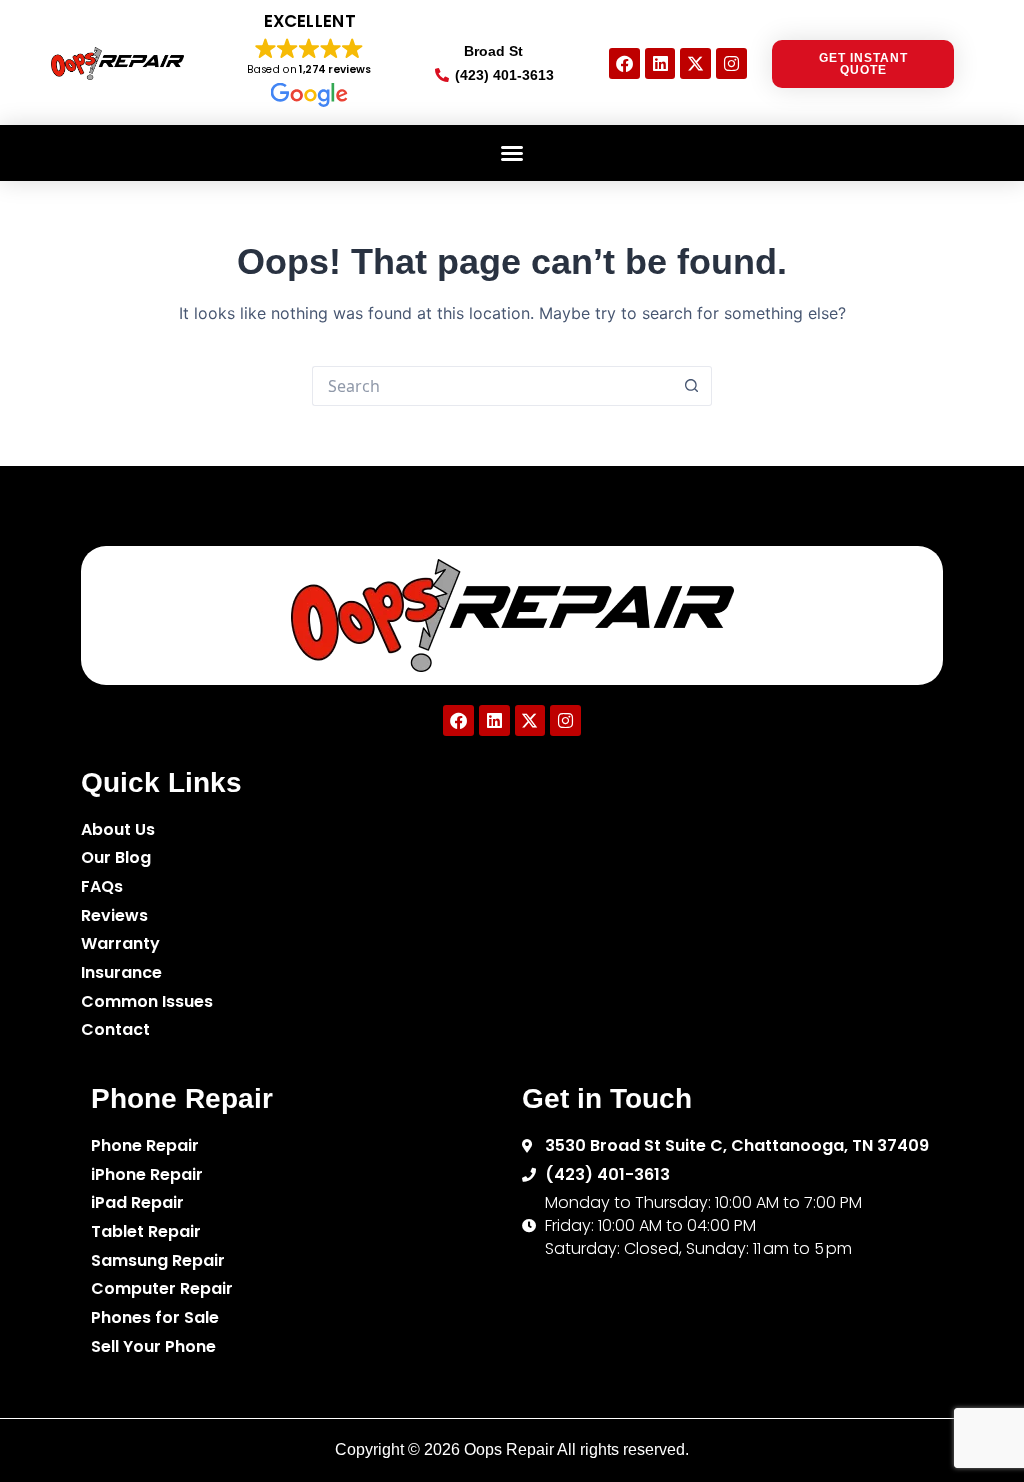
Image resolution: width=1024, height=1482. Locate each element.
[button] (512, 153)
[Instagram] (731, 63)
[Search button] (692, 386)
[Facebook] (624, 63)
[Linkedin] (660, 63)
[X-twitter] (695, 63)
